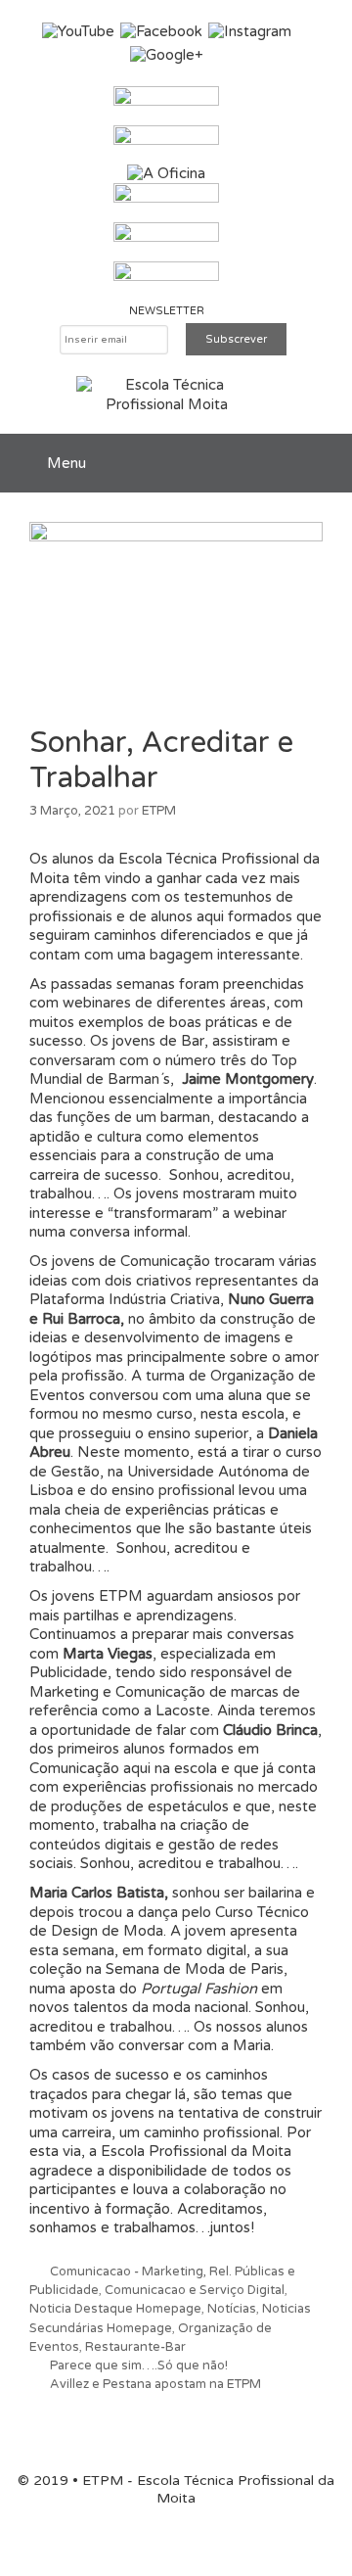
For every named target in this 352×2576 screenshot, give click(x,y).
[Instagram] (250, 31)
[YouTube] (78, 31)
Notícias (232, 2309)
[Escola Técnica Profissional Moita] (167, 395)
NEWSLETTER (167, 311)
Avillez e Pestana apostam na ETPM (155, 2384)
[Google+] (167, 55)
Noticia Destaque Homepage (115, 2309)
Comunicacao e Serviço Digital (195, 2290)
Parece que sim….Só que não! (139, 2365)
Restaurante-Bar (135, 2347)
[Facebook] (161, 31)
